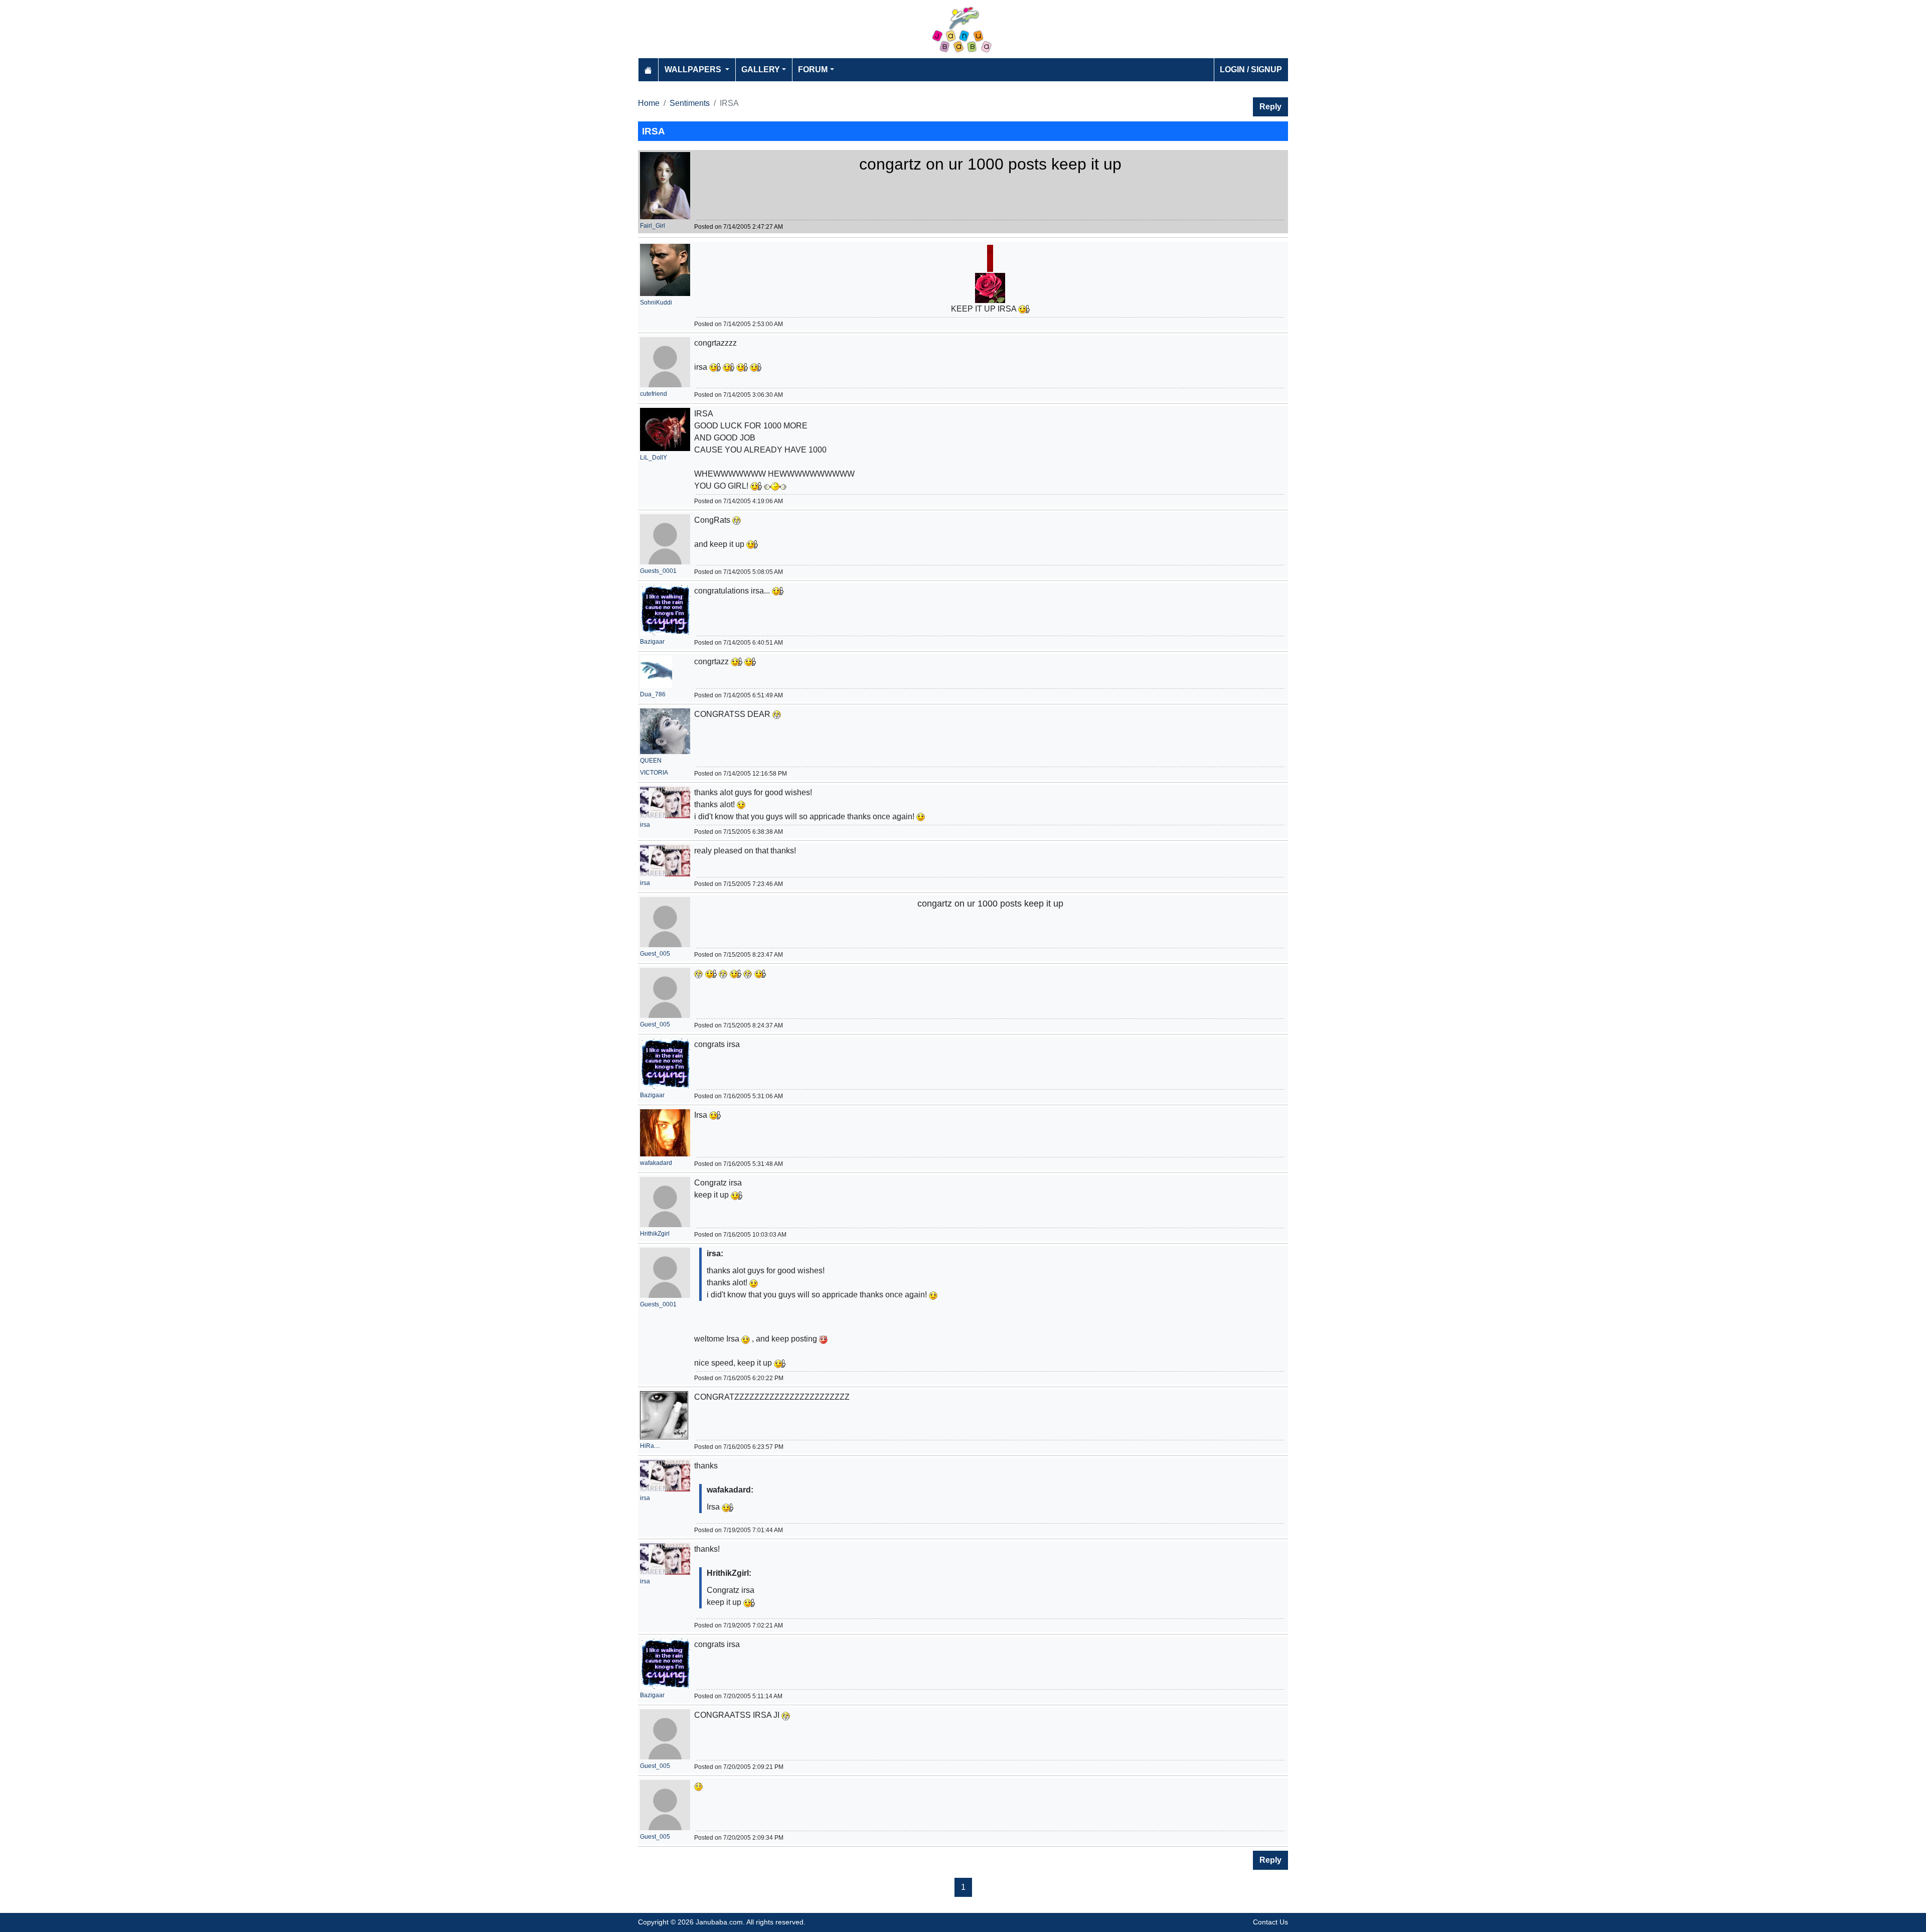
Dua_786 (653, 694)
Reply (1270, 107)
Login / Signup (1251, 69)
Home (649, 103)
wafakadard (656, 1163)
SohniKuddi (656, 303)
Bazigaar (652, 642)
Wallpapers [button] (694, 69)
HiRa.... (650, 1446)
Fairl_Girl (653, 226)
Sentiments (690, 103)
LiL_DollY (654, 458)
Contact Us (1270, 1922)
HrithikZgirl (655, 1234)
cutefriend (654, 394)
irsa (645, 825)
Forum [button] (813, 69)
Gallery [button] (761, 69)
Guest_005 (655, 954)
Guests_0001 (658, 571)
